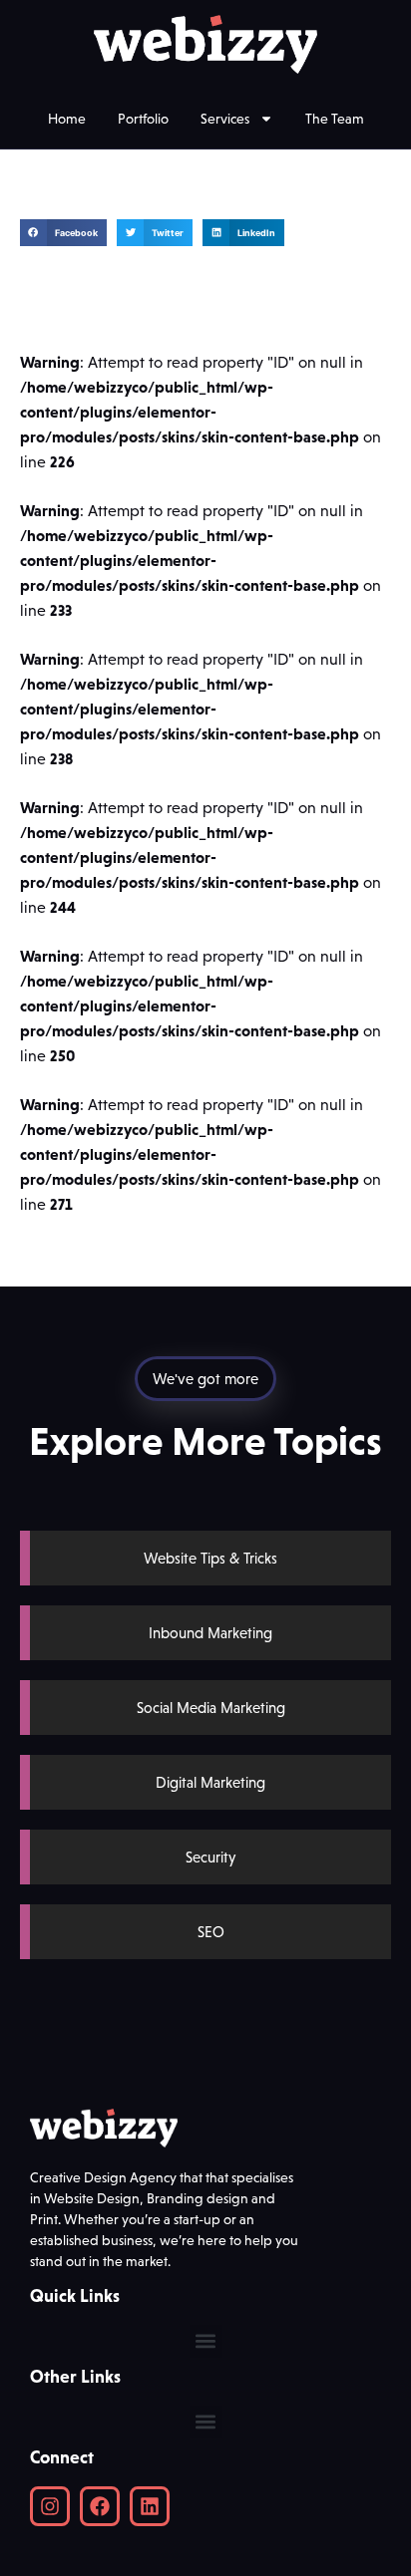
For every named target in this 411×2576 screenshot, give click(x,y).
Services (225, 119)
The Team (335, 119)
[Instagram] (50, 2506)
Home (67, 119)
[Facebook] (100, 2506)
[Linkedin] (150, 2506)
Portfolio (143, 119)
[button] (63, 233)
